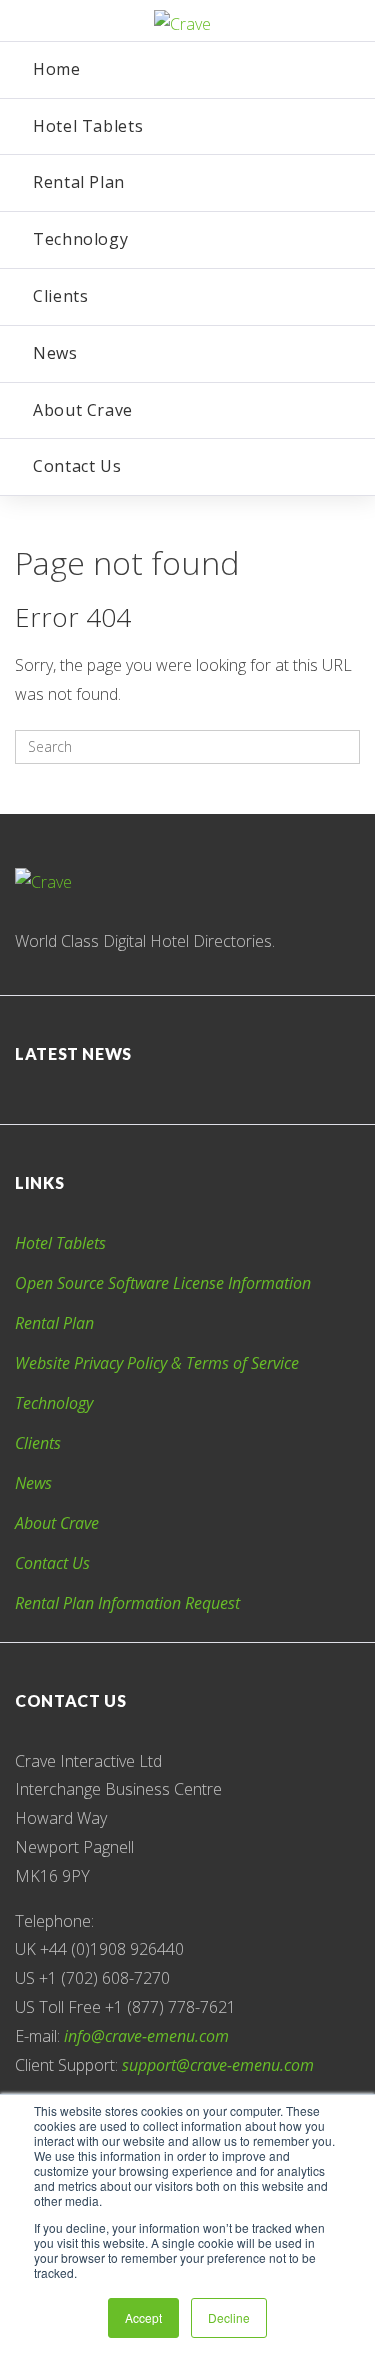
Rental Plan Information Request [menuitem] (127, 1603)
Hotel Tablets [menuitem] (88, 126)
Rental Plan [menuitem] (79, 182)
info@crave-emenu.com (146, 2036)
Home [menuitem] (57, 69)
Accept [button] (143, 2317)
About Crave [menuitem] (83, 410)
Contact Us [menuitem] (77, 466)
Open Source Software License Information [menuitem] (163, 1283)
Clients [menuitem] (60, 296)
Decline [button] (229, 2317)
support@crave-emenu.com (218, 2065)
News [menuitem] (55, 353)
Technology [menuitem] (80, 239)
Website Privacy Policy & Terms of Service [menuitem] (157, 1363)
